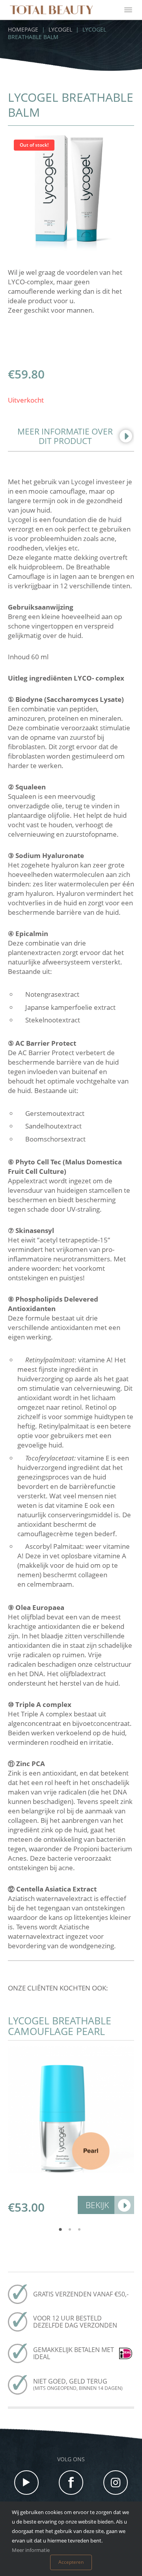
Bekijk (97, 2205)
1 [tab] (62, 2232)
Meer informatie (31, 2550)
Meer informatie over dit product (65, 436)
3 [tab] (80, 2232)
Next (128, 2114)
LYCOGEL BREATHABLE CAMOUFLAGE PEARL (60, 2026)
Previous (14, 2114)
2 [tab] (71, 2232)
